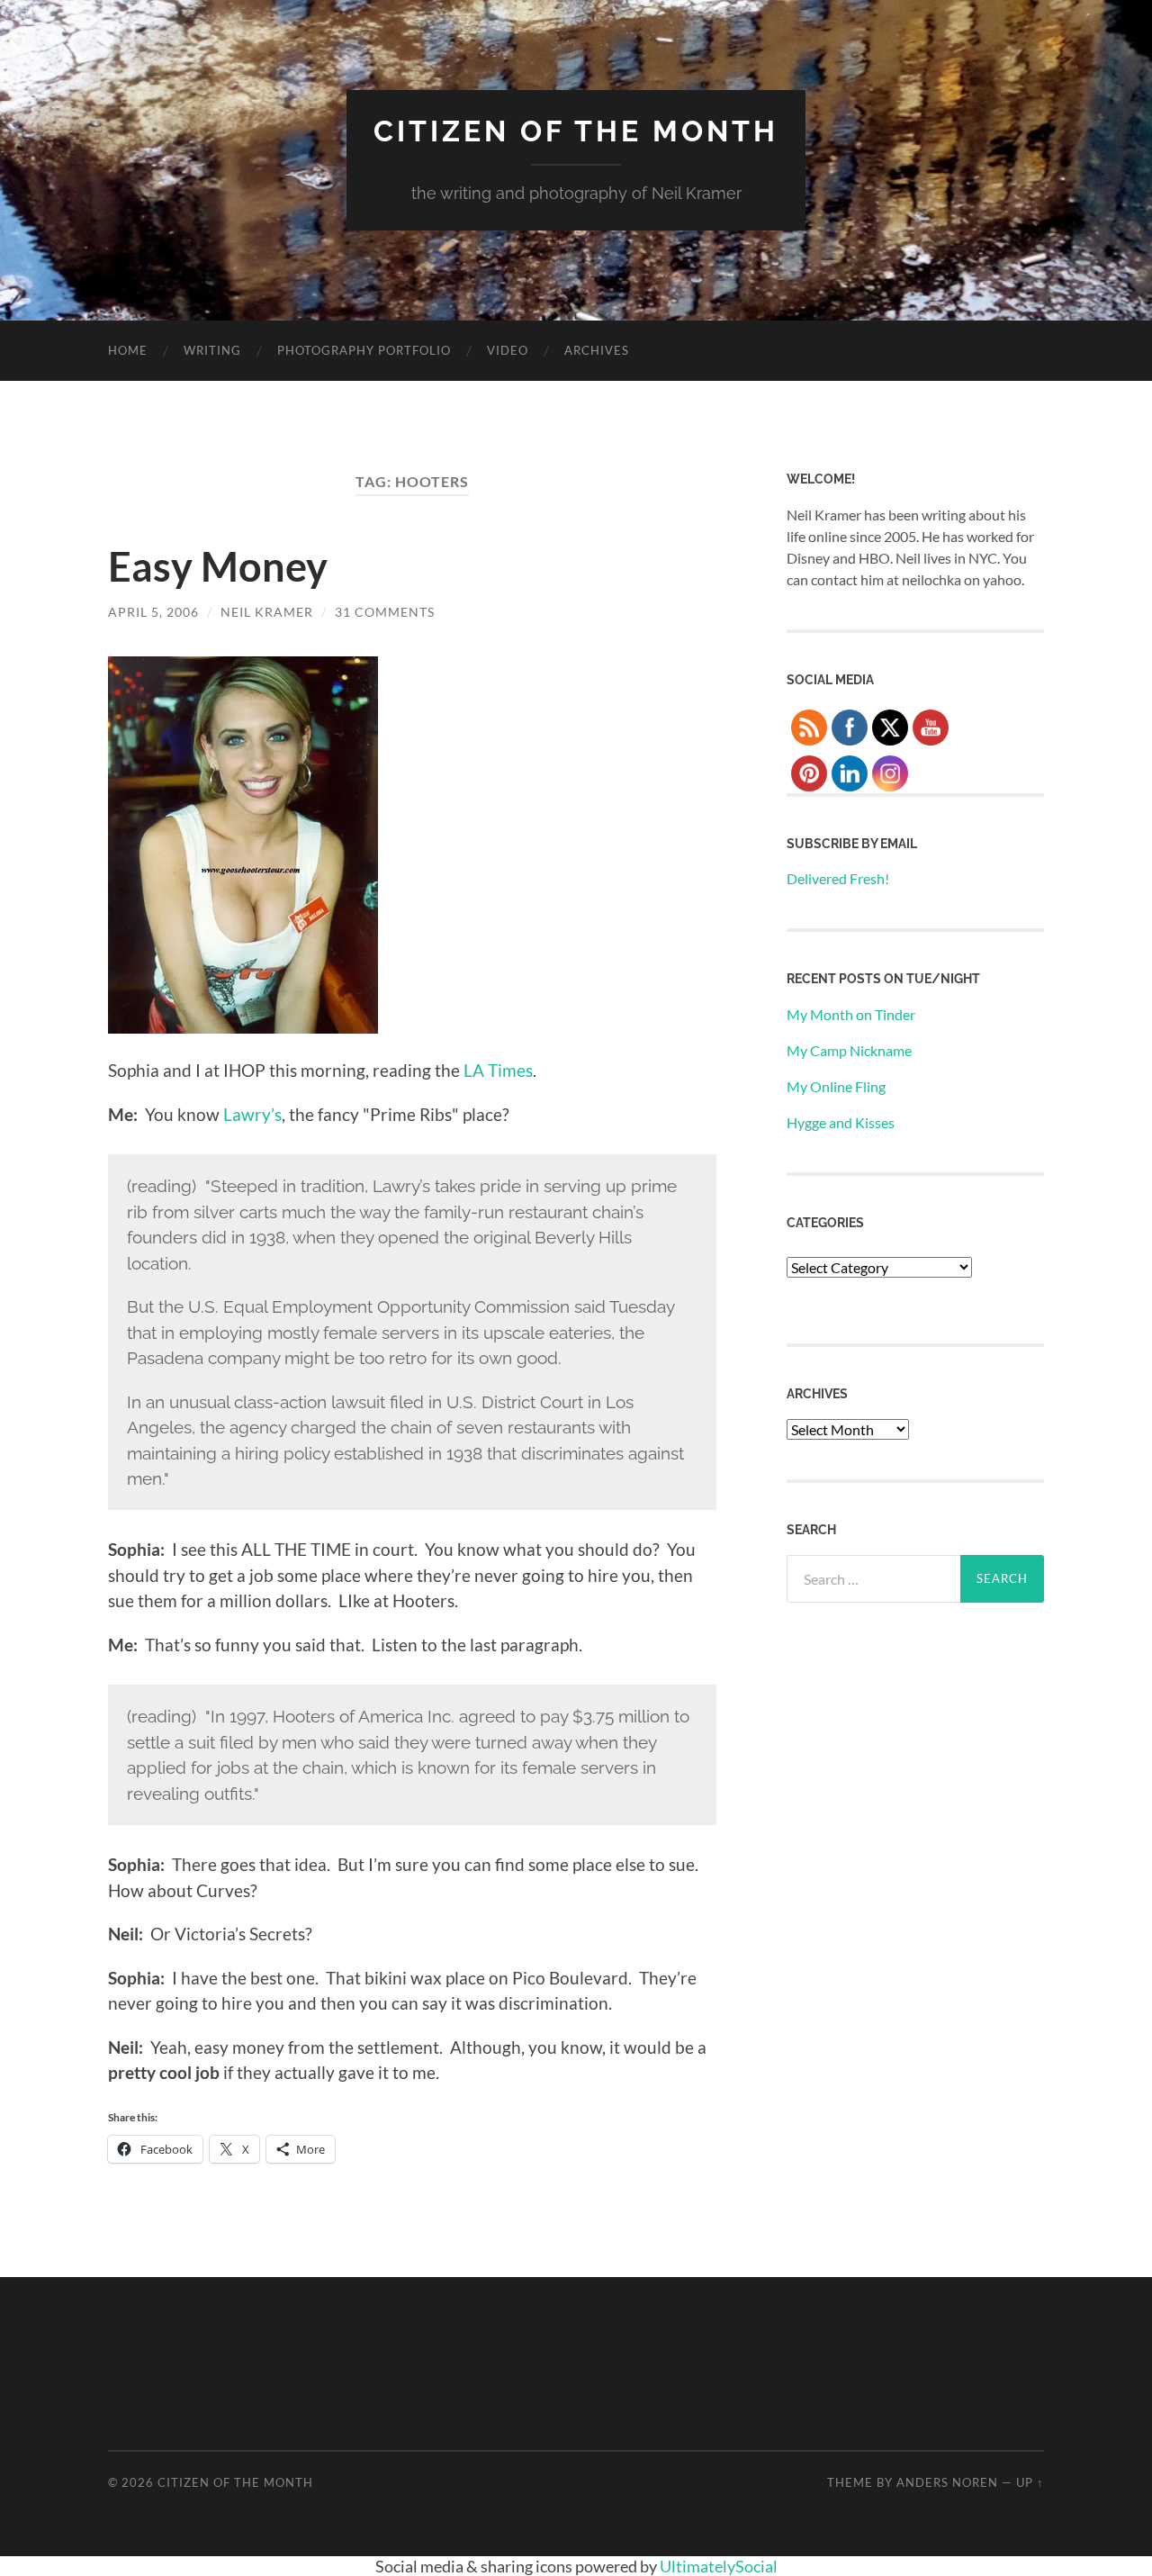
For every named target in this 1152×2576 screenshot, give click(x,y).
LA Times (498, 1070)
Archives (597, 350)
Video (508, 350)
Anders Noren (947, 2482)
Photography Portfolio (364, 350)
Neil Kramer (267, 612)
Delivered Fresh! (838, 878)
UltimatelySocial (719, 2566)
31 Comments (385, 612)
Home (128, 350)
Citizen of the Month (576, 131)
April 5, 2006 (153, 612)
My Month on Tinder (851, 1014)
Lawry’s (252, 1114)
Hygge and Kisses (841, 1122)
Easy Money (218, 566)
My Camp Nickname (849, 1050)
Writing (212, 350)
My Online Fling (836, 1086)
